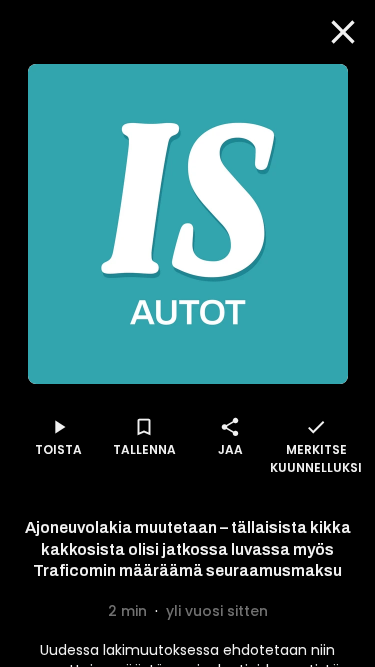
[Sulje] (343, 32)
